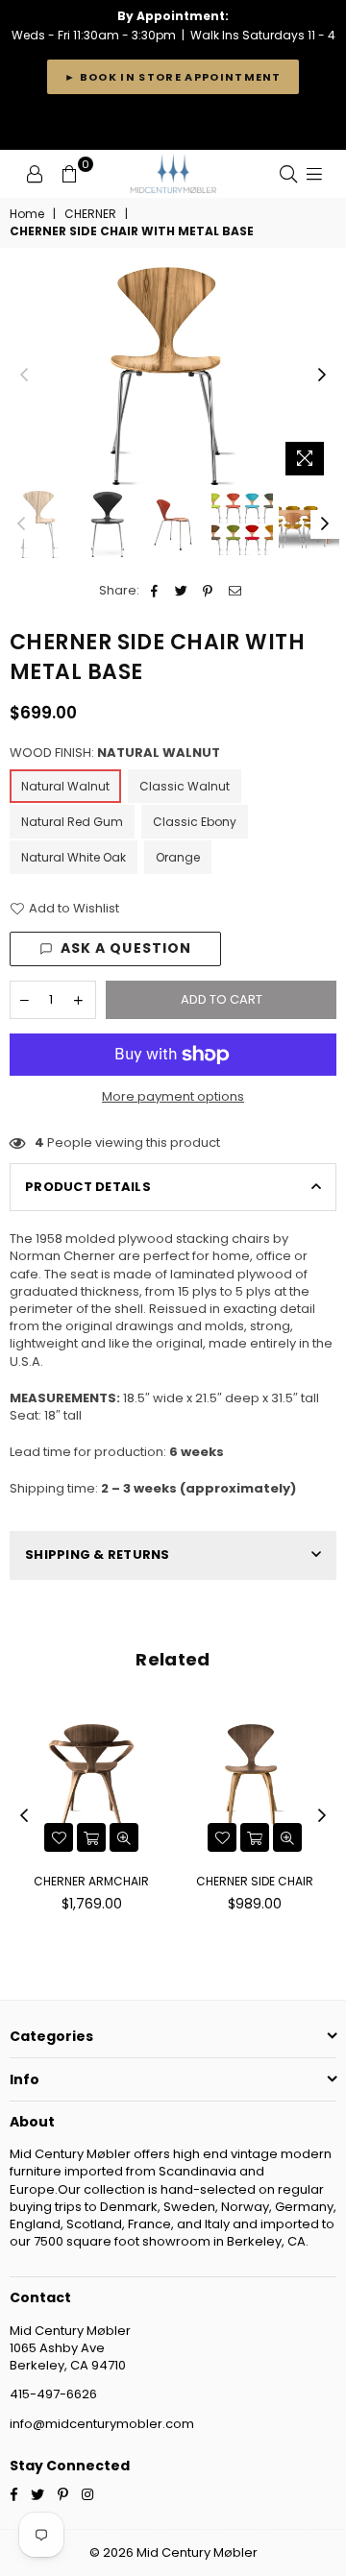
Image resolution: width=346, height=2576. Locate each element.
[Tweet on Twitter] (181, 591)
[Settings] (35, 174)
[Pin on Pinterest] (208, 591)
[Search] (288, 174)
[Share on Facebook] (154, 591)
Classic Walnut (185, 786)
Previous (24, 376)
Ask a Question (126, 948)
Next (322, 376)
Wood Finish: (115, 753)
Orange (178, 857)
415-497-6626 (53, 2394)
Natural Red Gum (72, 822)
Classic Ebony (195, 822)
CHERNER (90, 214)
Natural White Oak (74, 857)
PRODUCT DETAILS (88, 1187)
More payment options (173, 1097)
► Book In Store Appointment (173, 77)
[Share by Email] (235, 591)
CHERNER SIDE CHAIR (255, 1881)
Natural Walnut (65, 786)
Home (27, 214)
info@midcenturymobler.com (102, 2424)
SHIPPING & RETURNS (98, 1555)
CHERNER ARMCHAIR (91, 1881)
